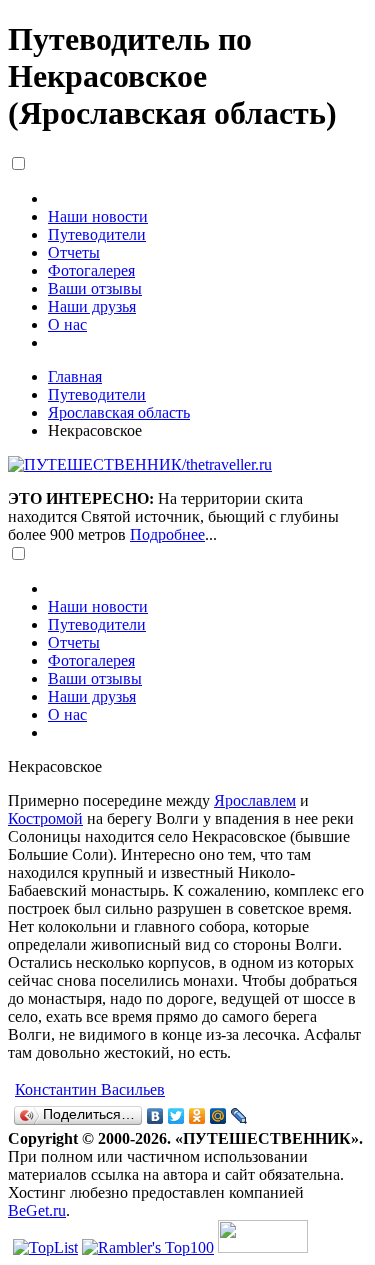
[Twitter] (176, 1116)
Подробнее (167, 534)
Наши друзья (92, 306)
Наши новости (98, 216)
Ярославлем (255, 800)
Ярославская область (119, 412)
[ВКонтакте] (155, 1116)
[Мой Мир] (218, 1116)
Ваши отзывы (95, 288)
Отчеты (74, 252)
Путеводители (97, 234)
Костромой (45, 818)
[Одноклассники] (197, 1116)
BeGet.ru (37, 1210)
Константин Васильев (90, 1089)
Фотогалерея (91, 270)
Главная (75, 376)
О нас (67, 324)
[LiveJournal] (239, 1116)
